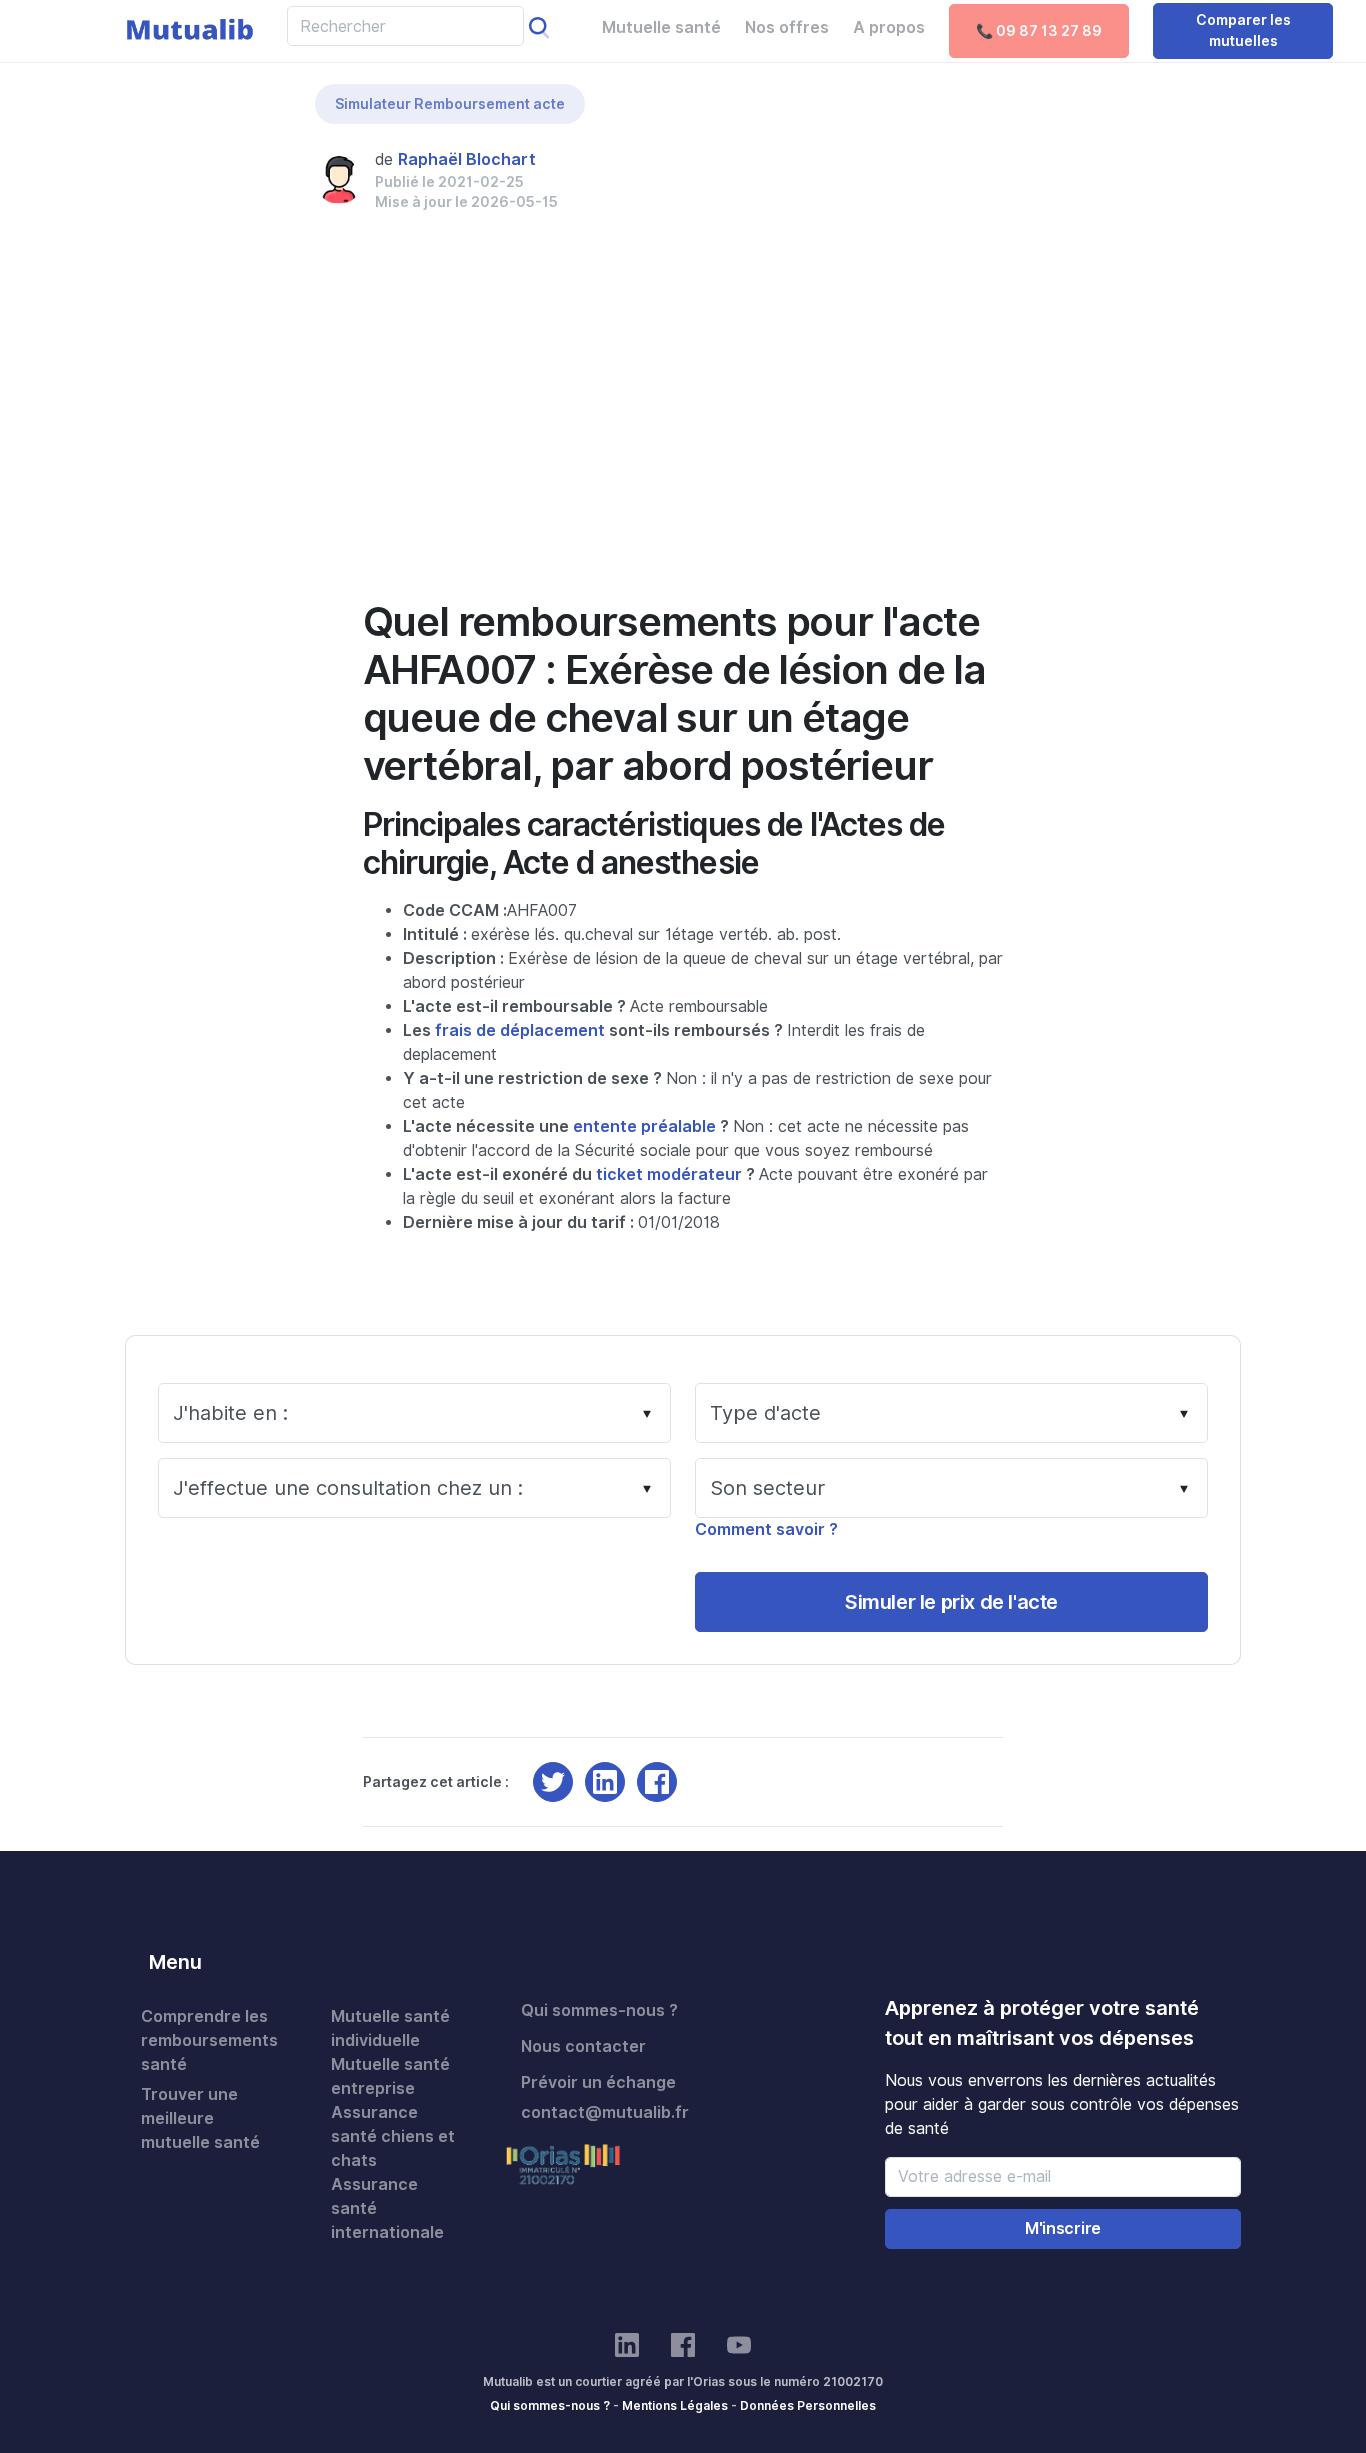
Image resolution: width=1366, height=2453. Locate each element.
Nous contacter (583, 2046)
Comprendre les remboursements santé (209, 2040)
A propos (889, 27)
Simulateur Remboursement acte (450, 104)
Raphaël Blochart (467, 159)
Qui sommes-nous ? (599, 2010)
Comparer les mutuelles (1243, 30)
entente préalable (644, 1126)
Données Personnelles (808, 2405)
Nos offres (787, 27)
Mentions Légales (675, 2405)
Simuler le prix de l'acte (951, 1602)
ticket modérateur (669, 1174)
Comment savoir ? (766, 1529)
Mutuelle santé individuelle (390, 2028)
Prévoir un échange (598, 2082)
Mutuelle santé (661, 27)
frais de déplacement (520, 1030)
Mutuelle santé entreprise (390, 2076)
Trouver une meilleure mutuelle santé (200, 2118)
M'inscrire (1063, 2228)
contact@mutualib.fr (605, 2112)
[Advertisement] (683, 434)
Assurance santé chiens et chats (393, 2136)
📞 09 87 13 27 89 (1039, 31)
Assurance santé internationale (387, 2208)
